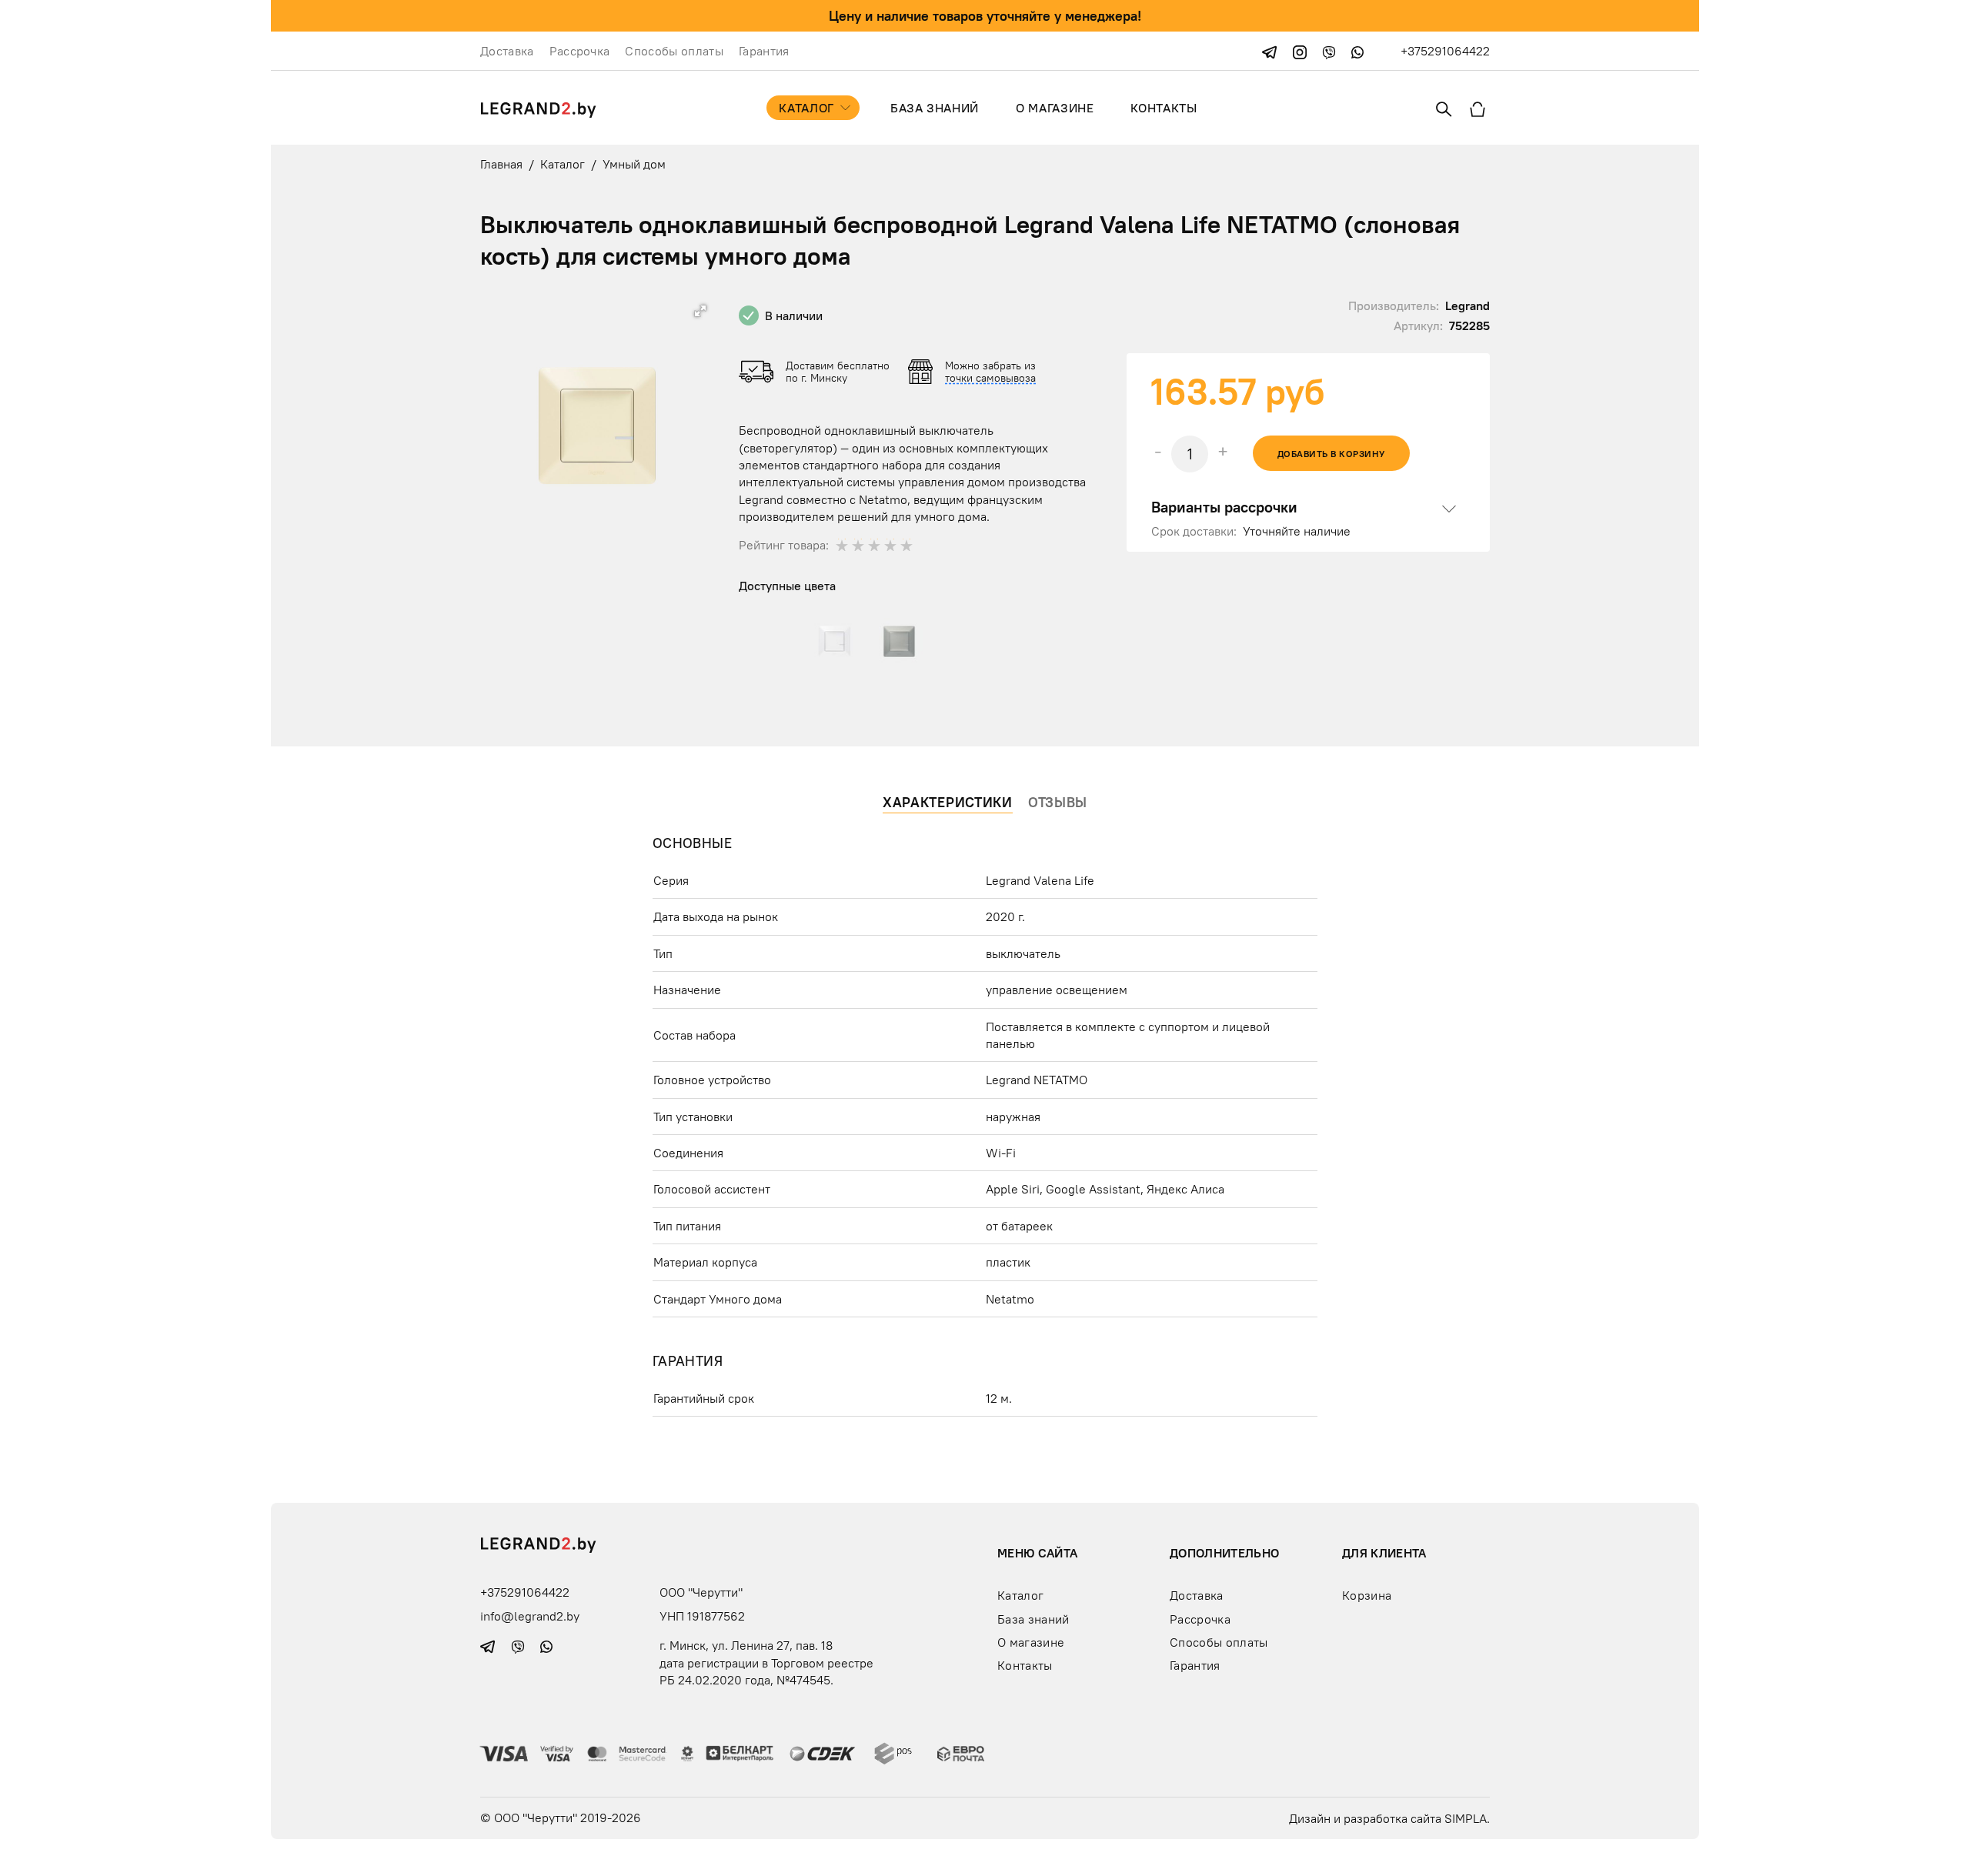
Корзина (1367, 1595)
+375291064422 (1445, 51)
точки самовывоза (990, 378)
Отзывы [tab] (1058, 802)
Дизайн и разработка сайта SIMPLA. (1389, 1818)
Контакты (1164, 108)
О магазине (1055, 108)
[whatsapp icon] (1357, 51)
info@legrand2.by (530, 1616)
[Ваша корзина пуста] (1477, 108)
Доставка (507, 51)
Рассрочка (580, 51)
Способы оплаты (674, 51)
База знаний (935, 108)
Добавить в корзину (1331, 454)
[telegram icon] (1271, 51)
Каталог (806, 108)
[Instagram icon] (1301, 51)
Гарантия (764, 51)
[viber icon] (1331, 51)
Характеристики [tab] (948, 802)
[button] (700, 311)
